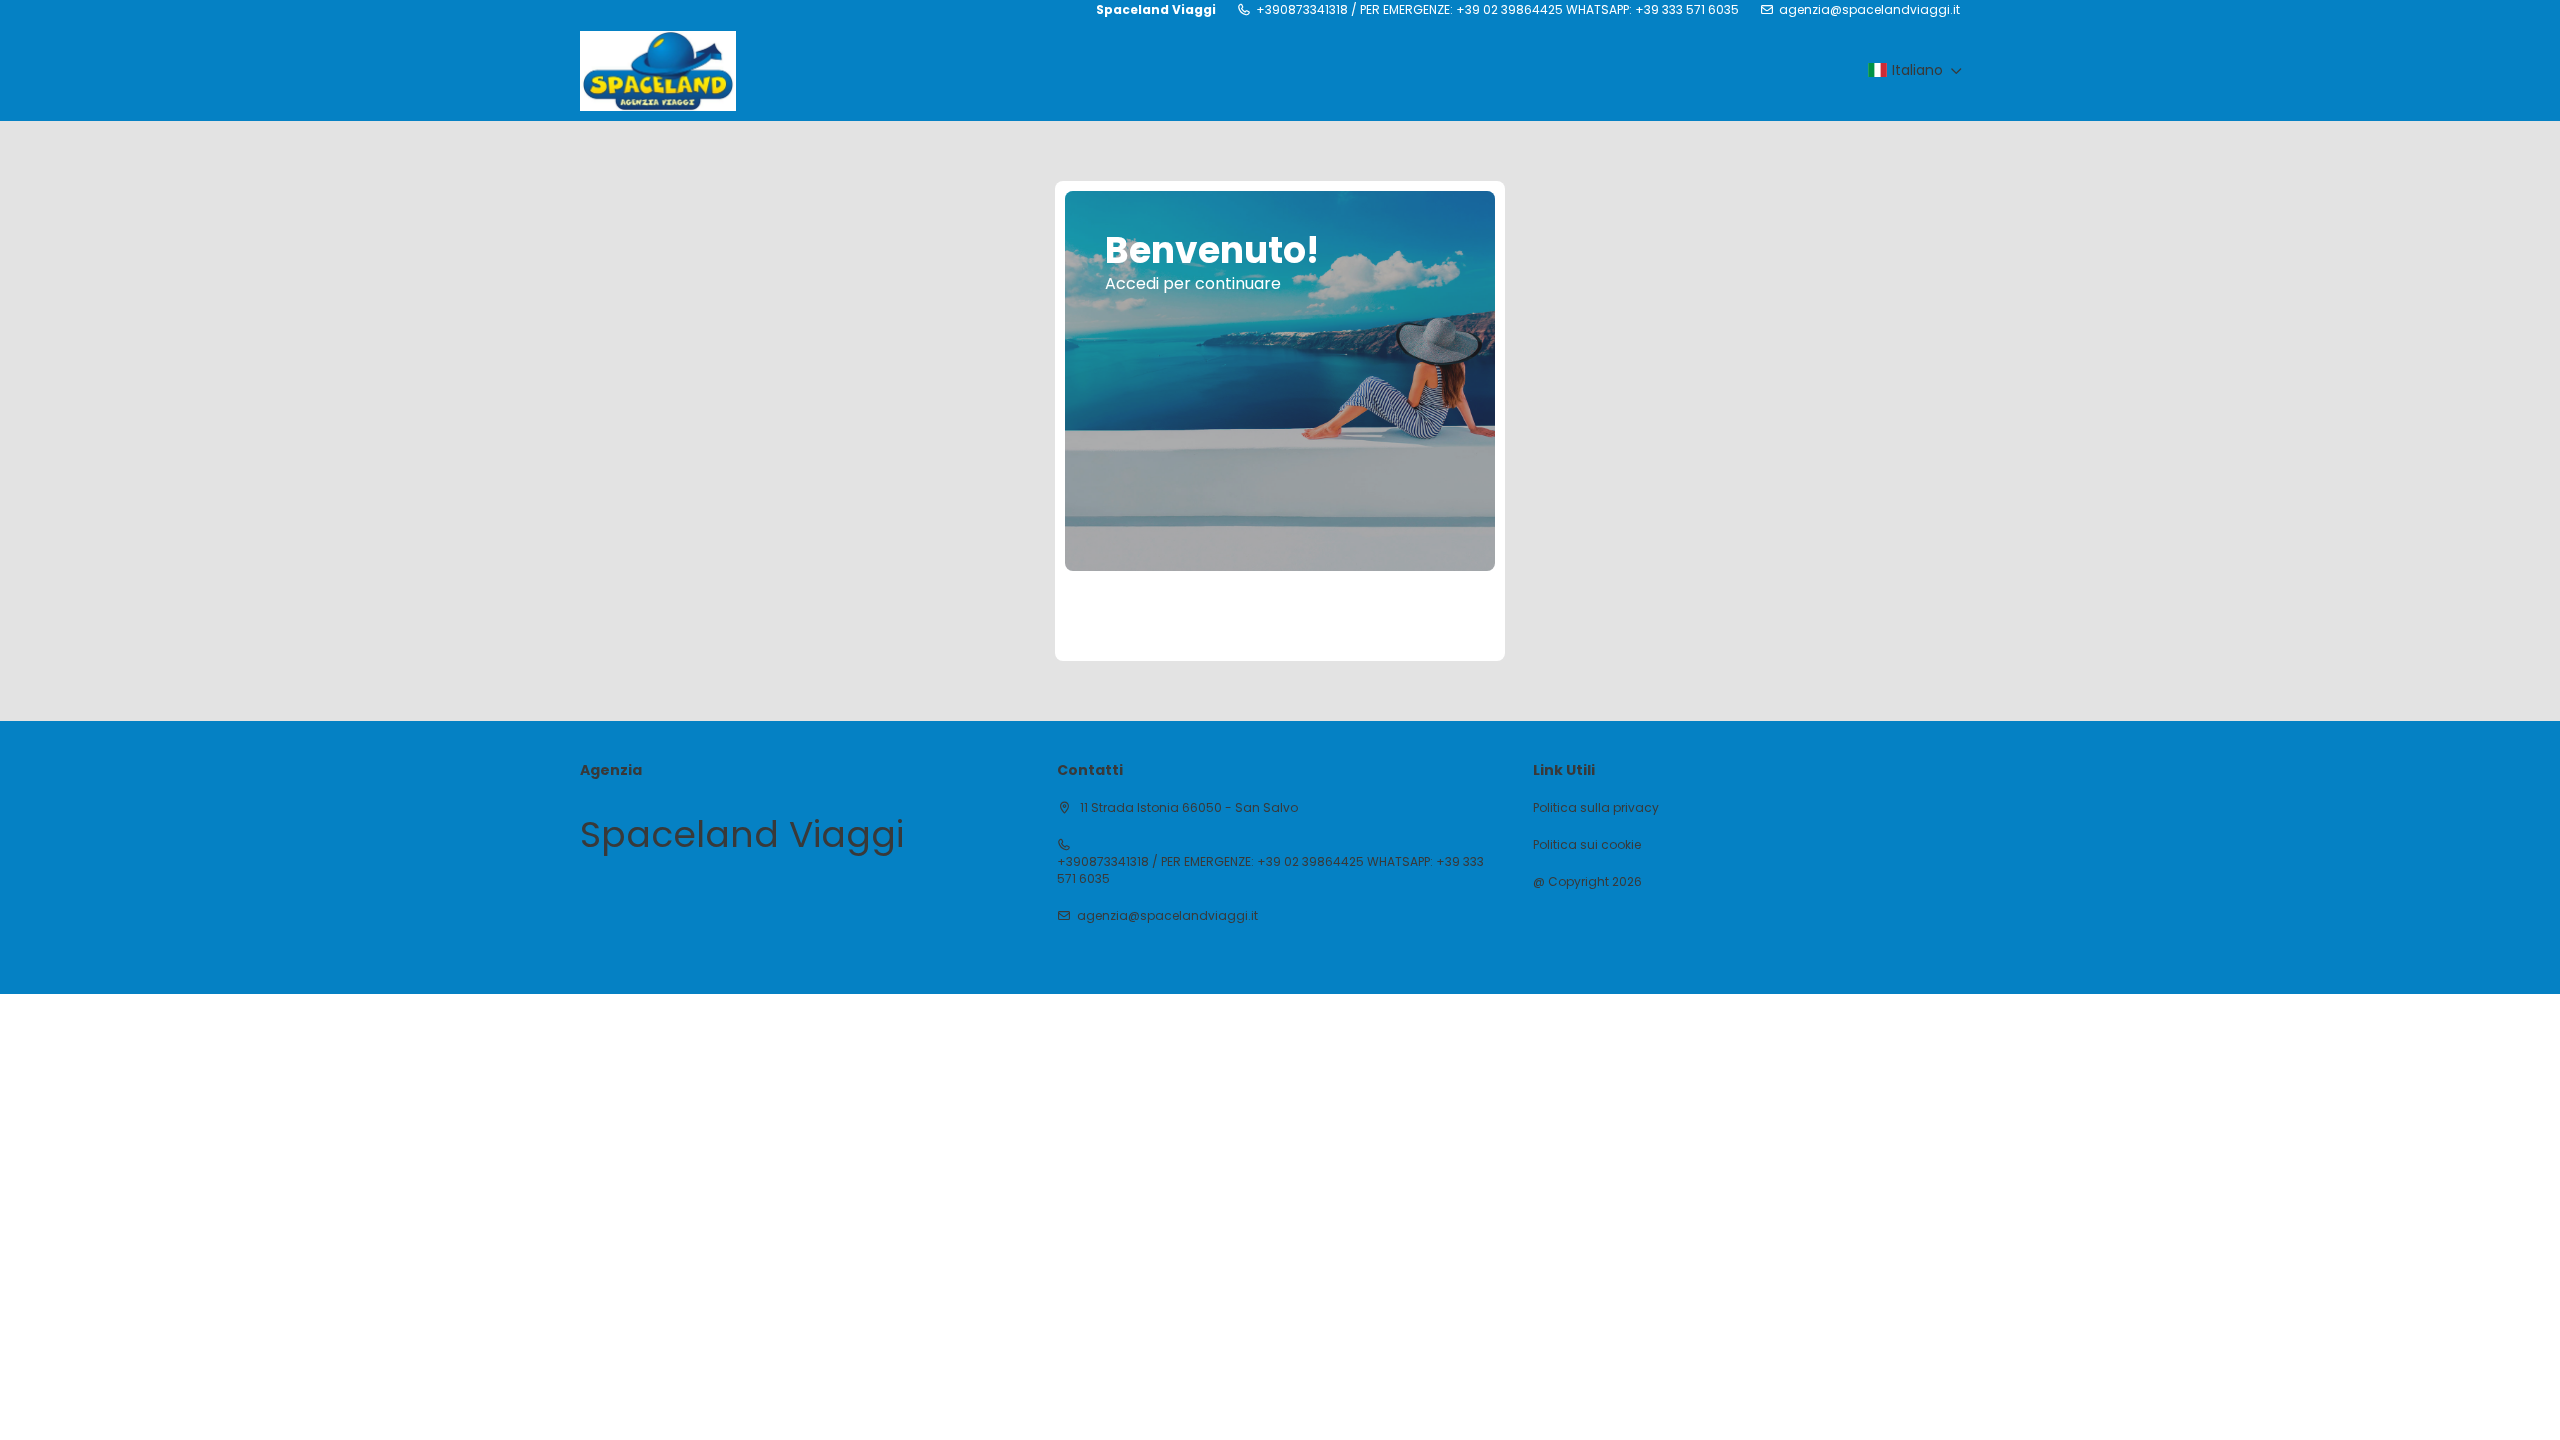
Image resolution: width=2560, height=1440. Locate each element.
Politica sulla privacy (1596, 808)
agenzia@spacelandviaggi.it (1869, 10)
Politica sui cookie (1587, 845)
